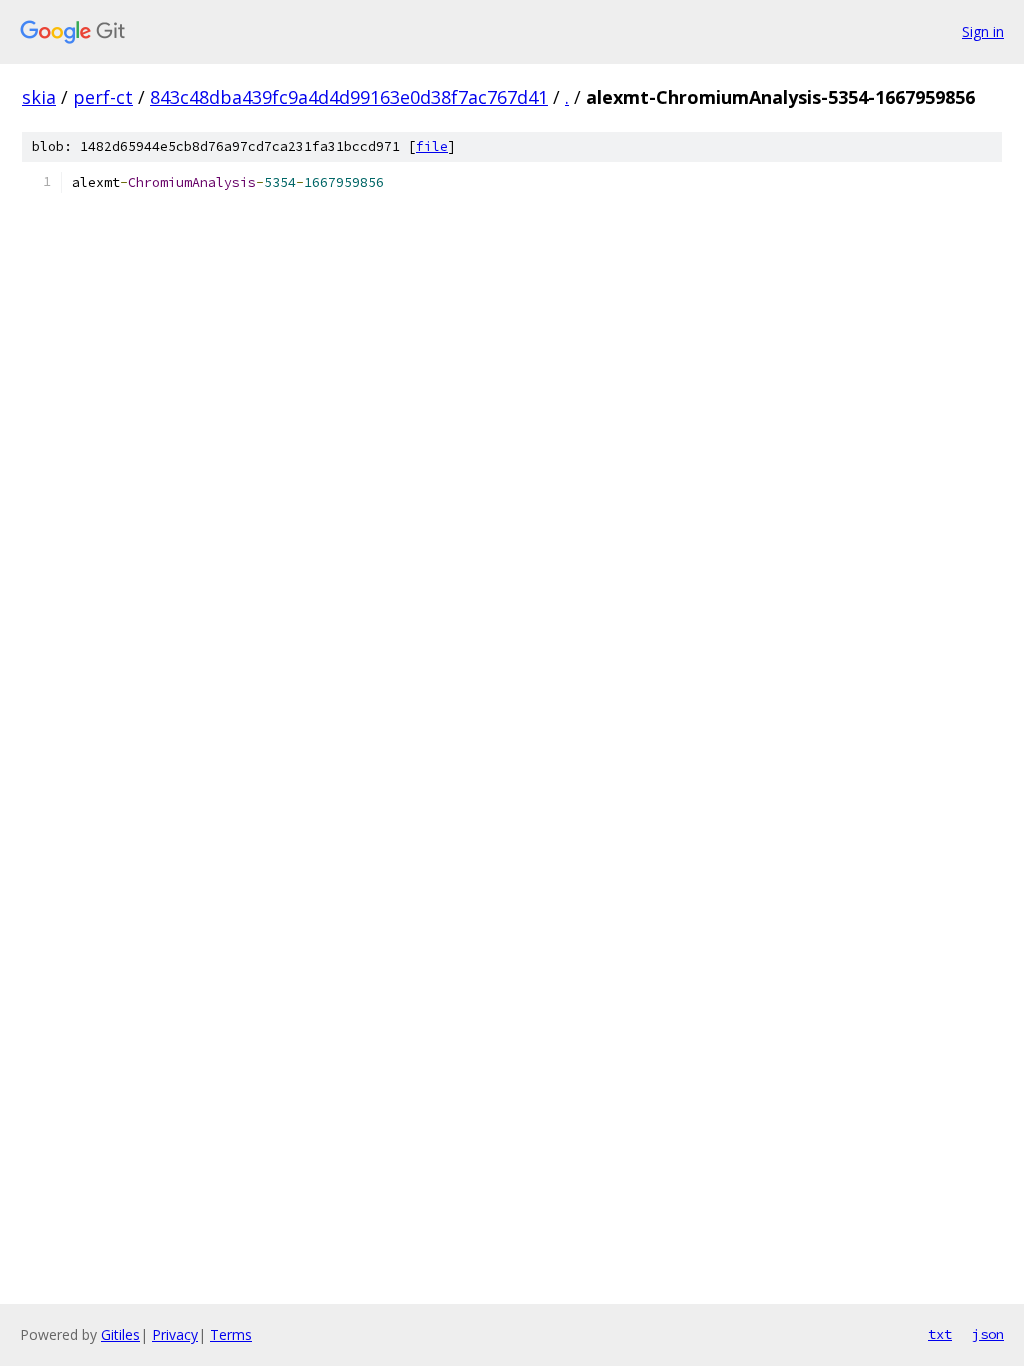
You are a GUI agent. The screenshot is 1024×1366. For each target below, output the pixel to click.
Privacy (175, 1334)
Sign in (983, 31)
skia (39, 97)
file (432, 146)
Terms (231, 1334)
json (988, 1334)
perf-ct (103, 97)
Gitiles (120, 1334)
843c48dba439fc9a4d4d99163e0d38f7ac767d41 (349, 97)
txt (940, 1334)
